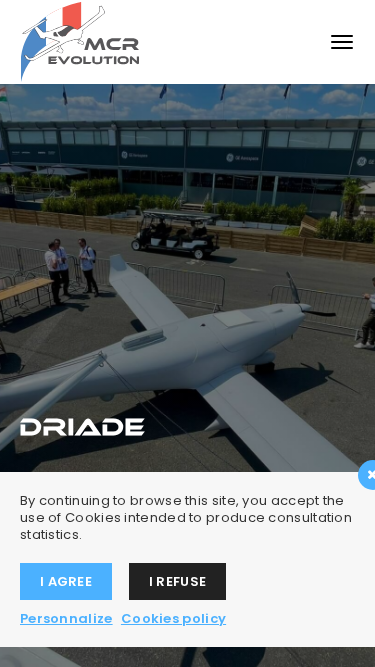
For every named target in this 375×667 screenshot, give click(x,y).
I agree (66, 581)
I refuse (177, 581)
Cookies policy (173, 618)
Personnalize (66, 618)
